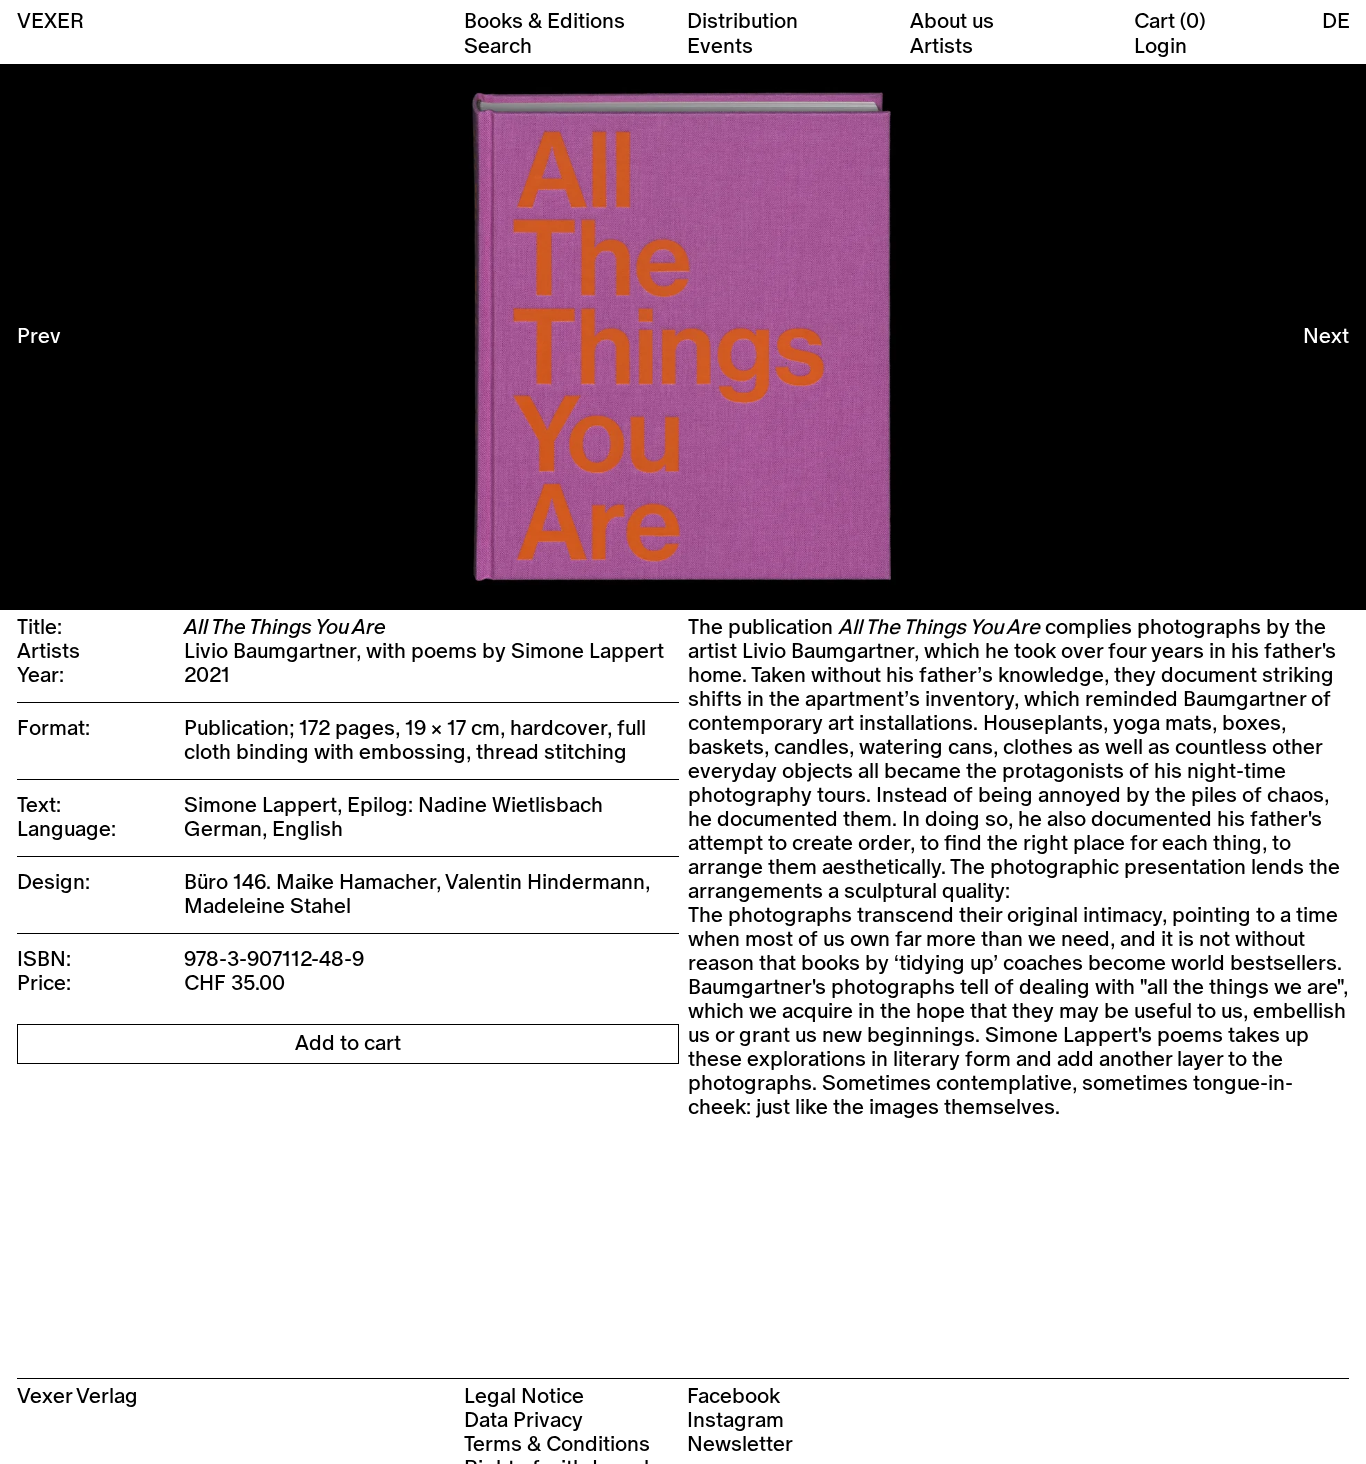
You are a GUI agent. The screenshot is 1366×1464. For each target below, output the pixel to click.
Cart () (1169, 21)
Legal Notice (524, 1396)
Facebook (733, 1396)
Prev (39, 336)
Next (1326, 336)
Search (498, 46)
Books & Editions (544, 21)
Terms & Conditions (557, 1444)
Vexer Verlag (77, 1396)
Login (1160, 46)
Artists (941, 46)
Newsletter (740, 1444)
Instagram (735, 1420)
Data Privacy (523, 1420)
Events (720, 46)
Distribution (742, 21)
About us (952, 21)
